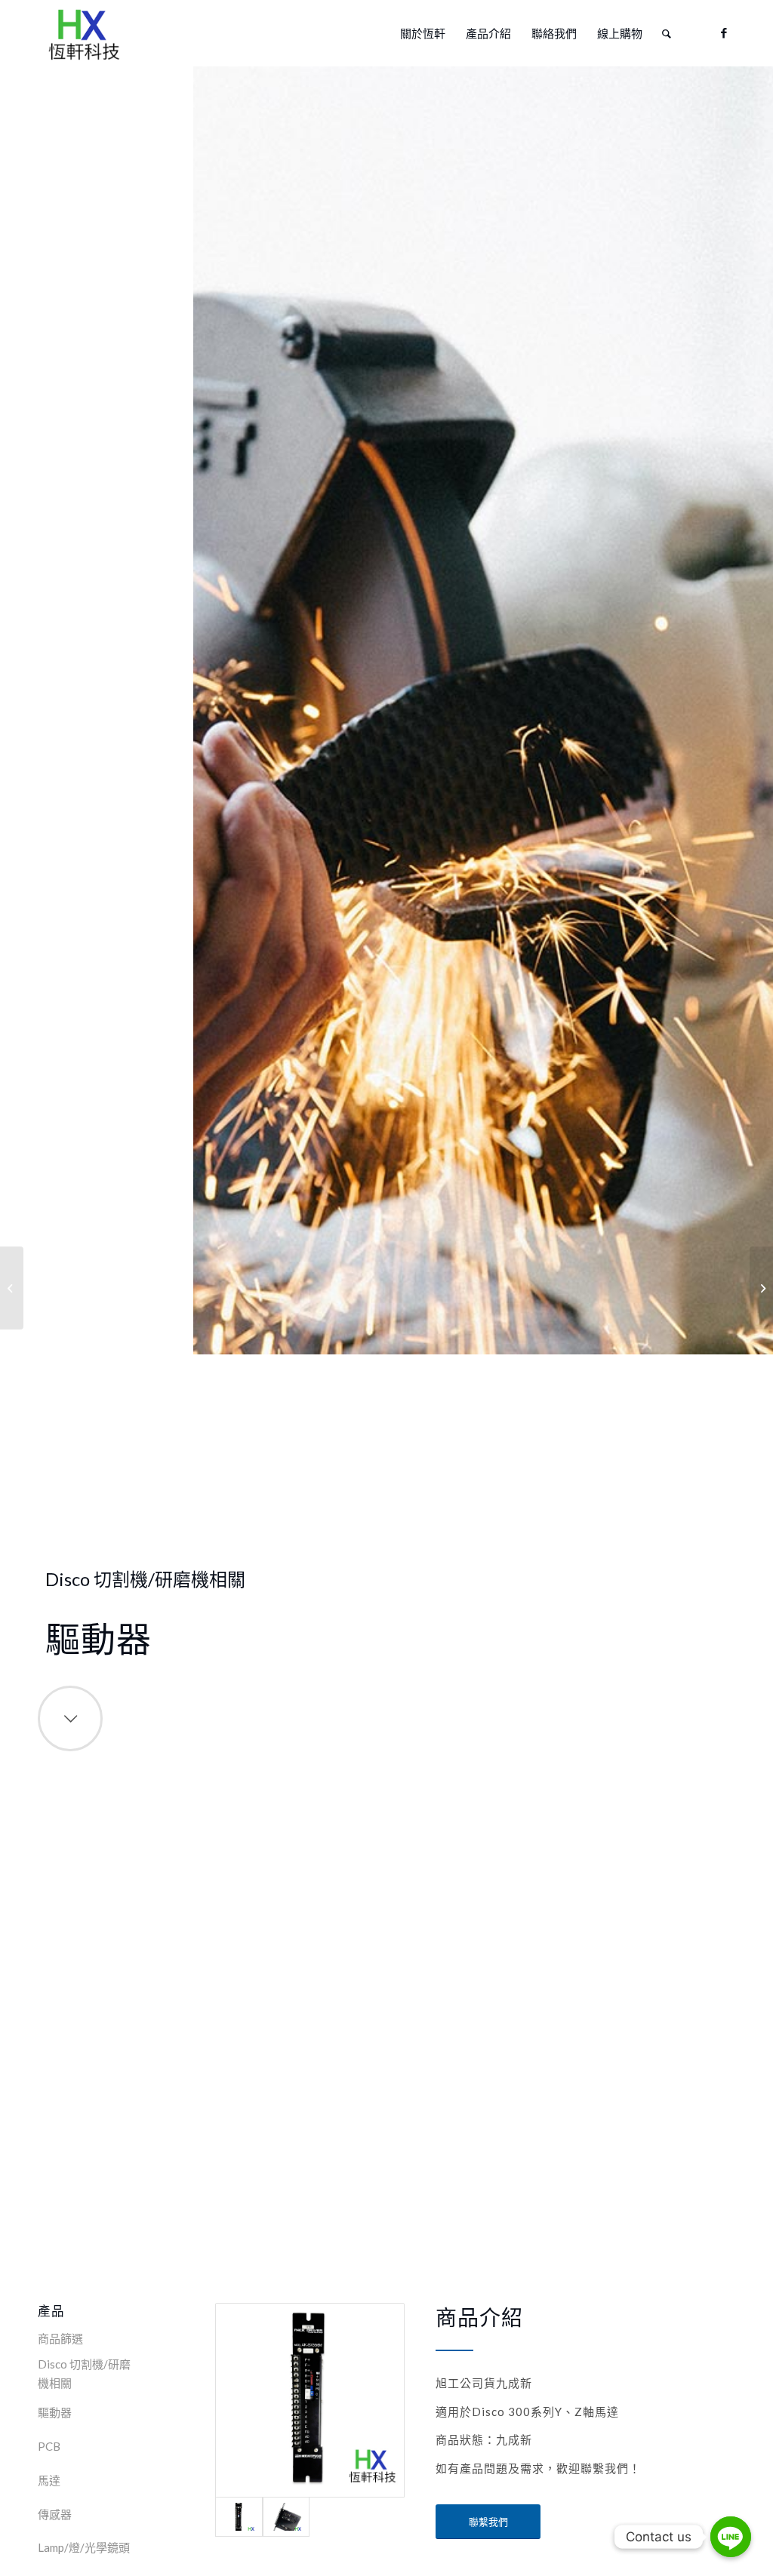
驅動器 (55, 2412)
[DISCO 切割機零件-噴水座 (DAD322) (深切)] (12, 1288)
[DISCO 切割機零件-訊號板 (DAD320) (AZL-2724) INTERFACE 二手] (761, 1288)
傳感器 (55, 2514)
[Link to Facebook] (724, 32)
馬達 (49, 2480)
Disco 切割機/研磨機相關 (84, 2373)
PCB (49, 2446)
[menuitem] (423, 33)
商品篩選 (60, 2338)
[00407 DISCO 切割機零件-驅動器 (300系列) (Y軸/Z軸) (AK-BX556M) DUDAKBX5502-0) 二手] (310, 2400)
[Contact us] (731, 2537)
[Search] (667, 33)
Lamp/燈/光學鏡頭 (84, 2547)
